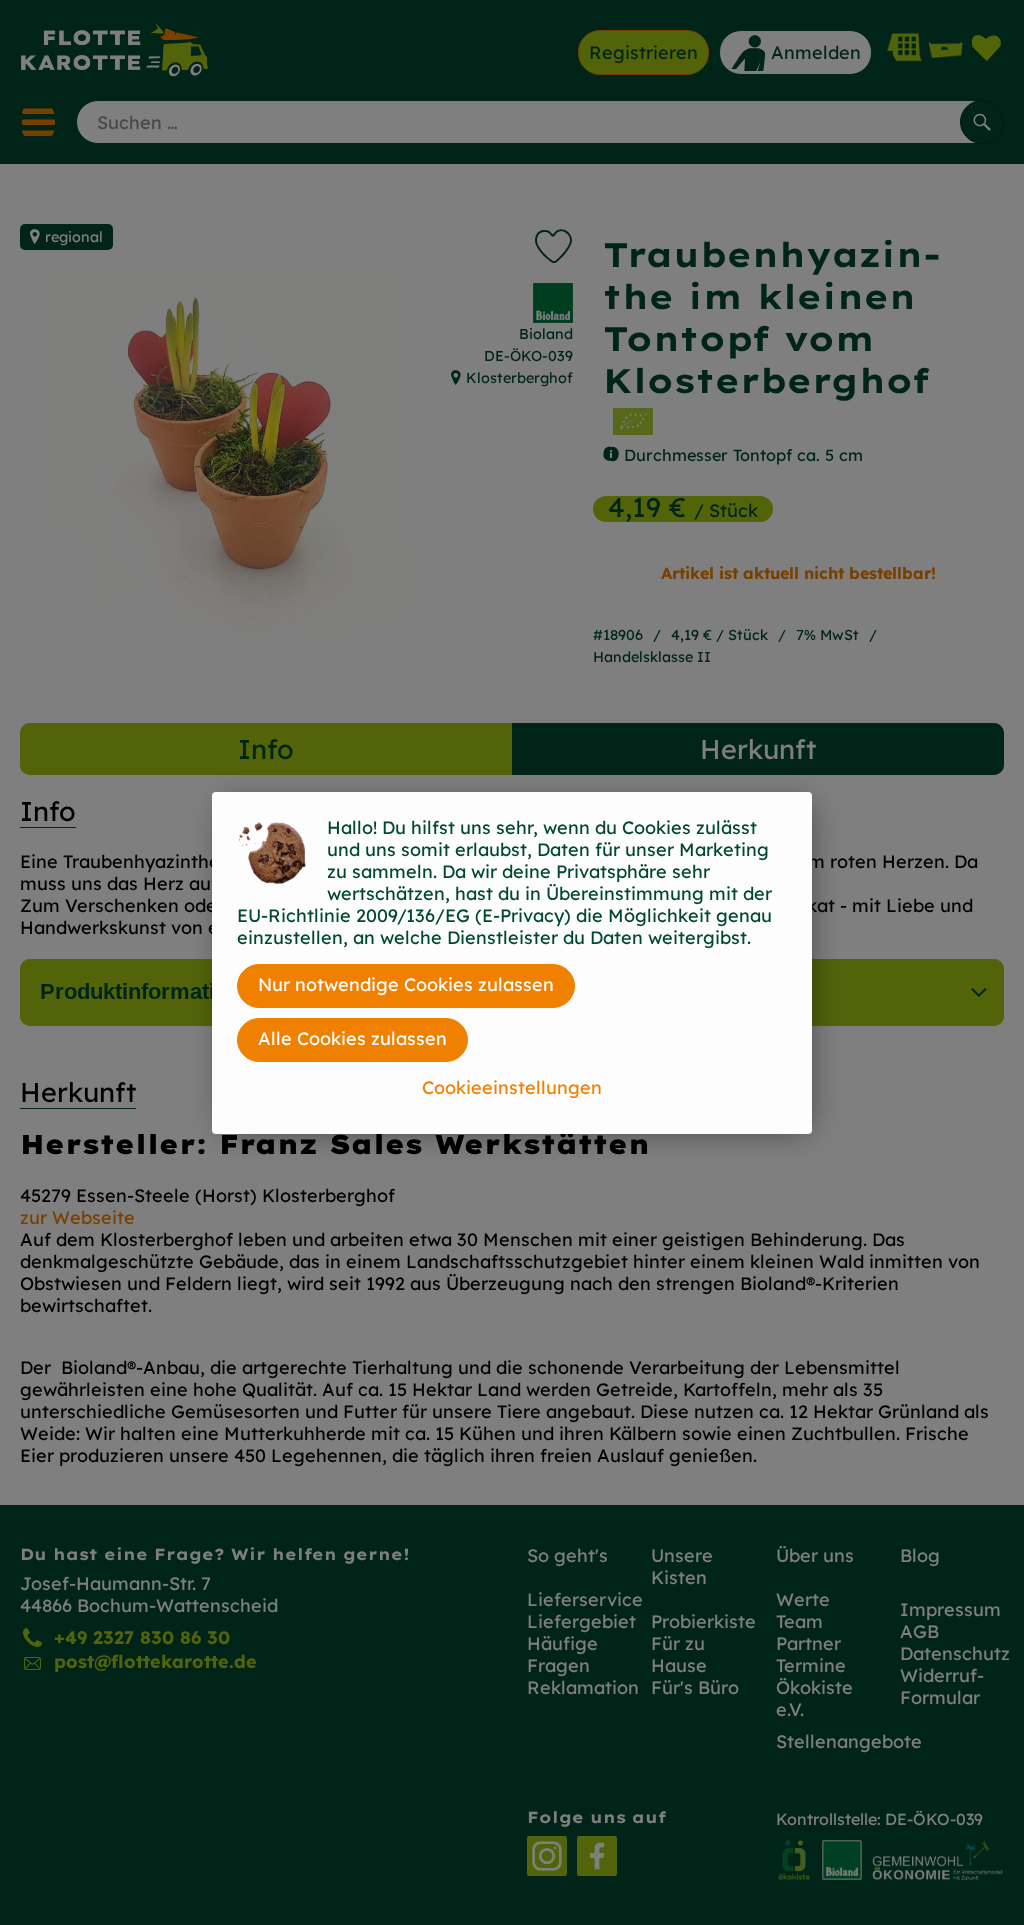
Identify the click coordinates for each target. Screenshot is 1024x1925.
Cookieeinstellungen (512, 1087)
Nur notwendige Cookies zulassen (406, 984)
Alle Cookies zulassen (352, 1038)
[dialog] (512, 962)
